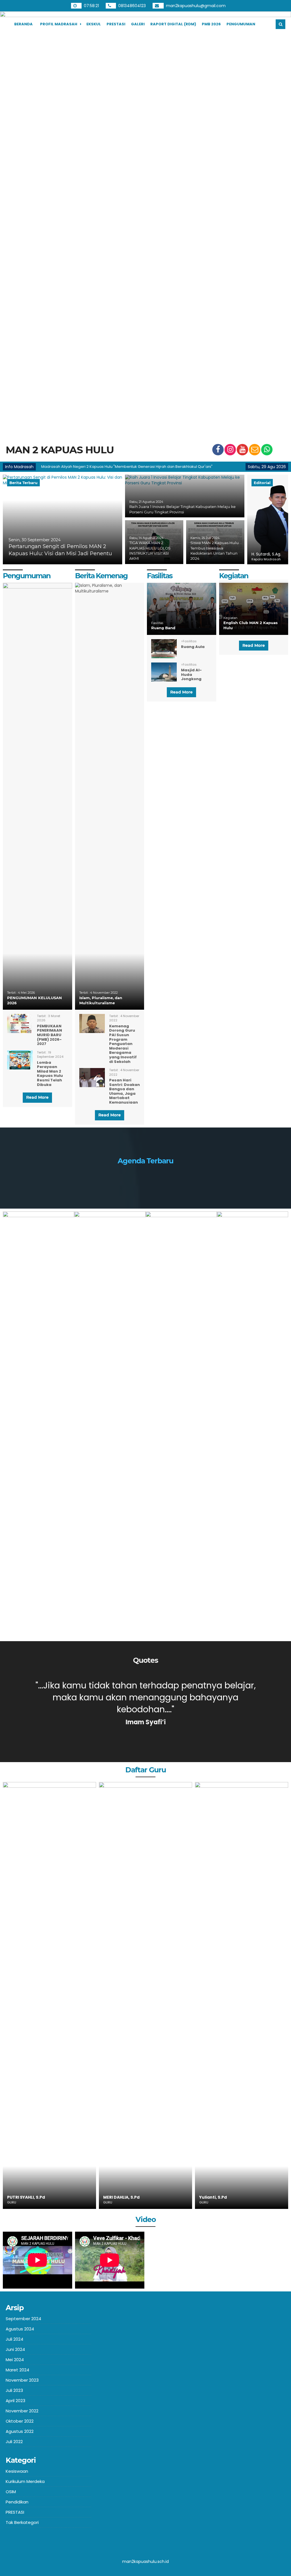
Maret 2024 (17, 2370)
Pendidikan (17, 2502)
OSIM (11, 2492)
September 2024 (23, 2319)
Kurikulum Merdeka (25, 2481)
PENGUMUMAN (241, 24)
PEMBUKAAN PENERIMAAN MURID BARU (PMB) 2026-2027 (49, 1035)
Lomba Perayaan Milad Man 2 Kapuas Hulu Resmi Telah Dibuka (50, 1074)
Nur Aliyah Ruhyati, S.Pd (225, 2197)
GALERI (138, 24)
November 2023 (22, 2380)
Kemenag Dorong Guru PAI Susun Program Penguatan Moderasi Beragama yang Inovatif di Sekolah (123, 1044)
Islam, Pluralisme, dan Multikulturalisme (101, 1000)
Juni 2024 (15, 2349)
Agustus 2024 (20, 2329)
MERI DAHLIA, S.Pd (25, 2197)
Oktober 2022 (20, 2421)
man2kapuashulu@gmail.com (196, 6)
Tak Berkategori (22, 2522)
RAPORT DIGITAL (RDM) (173, 24)
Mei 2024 (15, 2360)
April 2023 (15, 2401)
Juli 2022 (14, 2442)
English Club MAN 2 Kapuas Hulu (251, 625)
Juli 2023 (14, 2390)
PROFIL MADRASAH (59, 24)
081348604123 (133, 6)
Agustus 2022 (20, 2431)
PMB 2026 (211, 24)
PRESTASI (116, 24)
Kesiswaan (17, 2471)
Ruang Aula (193, 647)
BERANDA (23, 24)
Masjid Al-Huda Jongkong (191, 674)
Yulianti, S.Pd (117, 2197)
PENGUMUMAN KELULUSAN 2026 (35, 1000)
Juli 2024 (14, 2339)
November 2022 (22, 2411)
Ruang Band (163, 628)
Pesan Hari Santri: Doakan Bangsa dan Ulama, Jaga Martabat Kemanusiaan (124, 1091)
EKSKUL (94, 24)
